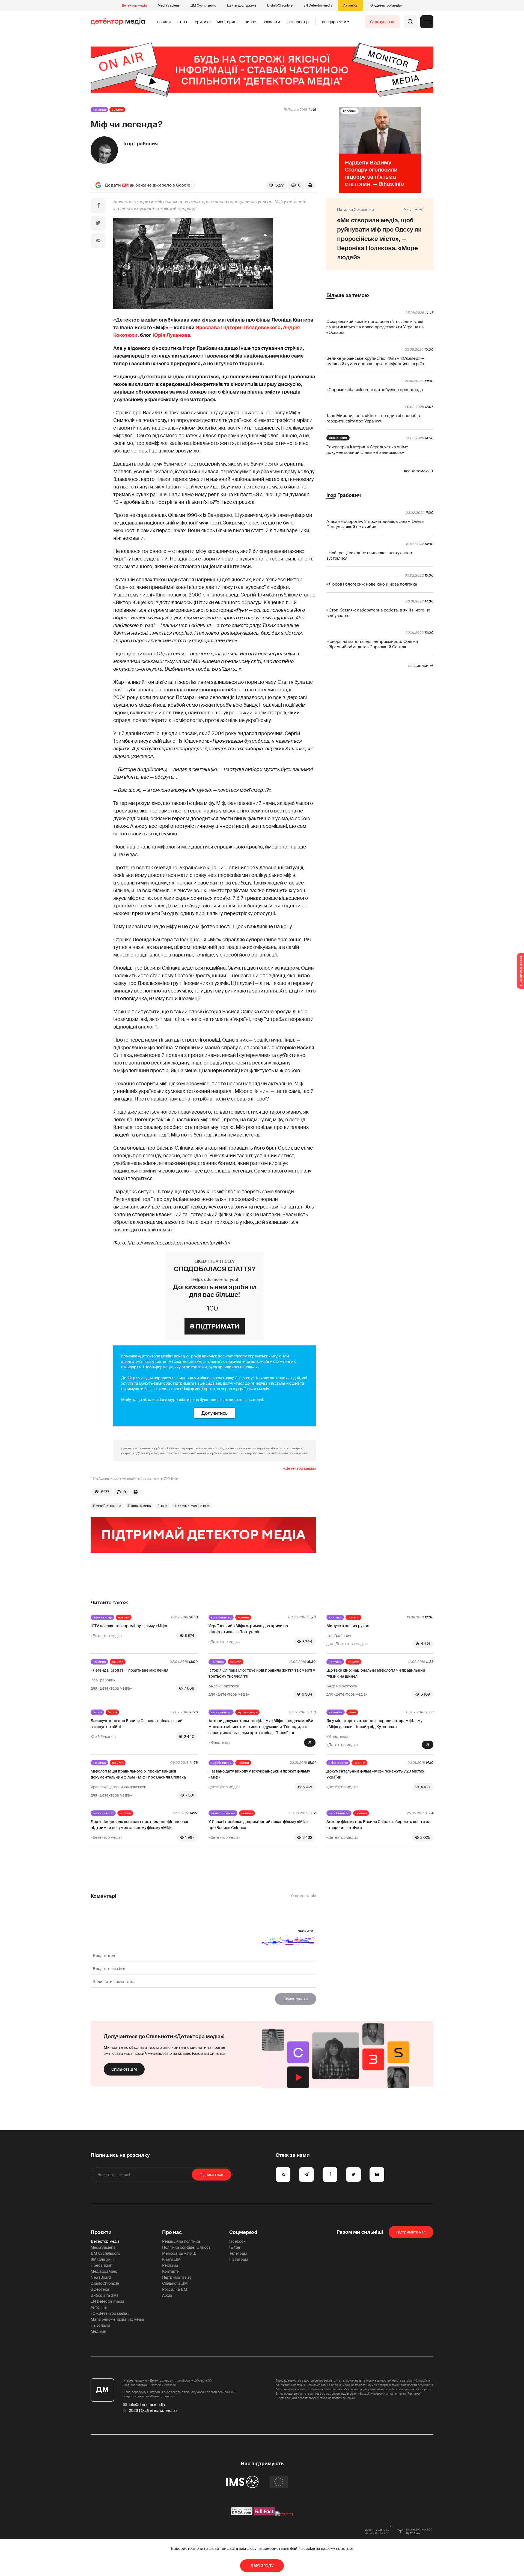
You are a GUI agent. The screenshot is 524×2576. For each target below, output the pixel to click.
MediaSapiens (169, 5)
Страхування (382, 22)
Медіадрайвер (104, 2271)
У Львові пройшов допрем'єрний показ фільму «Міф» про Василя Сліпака (259, 1825)
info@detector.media (147, 2405)
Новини (164, 22)
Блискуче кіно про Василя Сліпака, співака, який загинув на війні (137, 1724)
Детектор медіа (134, 5)
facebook (237, 2241)
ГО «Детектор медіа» (385, 5)
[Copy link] (98, 241)
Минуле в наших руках (348, 1626)
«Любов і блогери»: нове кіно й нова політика (372, 584)
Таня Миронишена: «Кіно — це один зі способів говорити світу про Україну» (373, 418)
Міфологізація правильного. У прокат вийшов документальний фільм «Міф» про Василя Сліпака (138, 1774)
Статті (183, 22)
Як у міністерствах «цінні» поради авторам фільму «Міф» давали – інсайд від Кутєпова (374, 1724)
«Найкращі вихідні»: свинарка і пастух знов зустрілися (369, 556)
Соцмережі (243, 2232)
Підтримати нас (177, 2277)
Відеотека (100, 2289)
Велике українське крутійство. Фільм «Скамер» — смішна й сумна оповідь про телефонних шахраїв (375, 361)
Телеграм (238, 2253)
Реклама (170, 2265)
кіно (164, 1506)
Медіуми (99, 2331)
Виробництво (221, 1617)
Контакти (171, 2271)
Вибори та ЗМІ (104, 2295)
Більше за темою (348, 295)
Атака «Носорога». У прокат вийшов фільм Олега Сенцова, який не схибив (375, 524)
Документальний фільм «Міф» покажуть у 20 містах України (375, 1774)
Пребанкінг (101, 2265)
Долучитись (215, 1413)
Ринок (250, 22)
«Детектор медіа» (300, 1468)
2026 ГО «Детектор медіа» (153, 2410)
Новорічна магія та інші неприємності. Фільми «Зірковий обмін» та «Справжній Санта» (372, 644)
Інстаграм (239, 2259)
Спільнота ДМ (124, 2069)
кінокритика (141, 1506)
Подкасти (271, 22)
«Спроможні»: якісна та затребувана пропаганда (375, 390)
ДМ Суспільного (203, 5)
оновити (306, 1931)
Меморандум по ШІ (180, 2253)
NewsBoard (101, 2277)
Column (117, 110)
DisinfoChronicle (280, 5)
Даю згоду (262, 2566)
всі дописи (418, 665)
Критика (203, 22)
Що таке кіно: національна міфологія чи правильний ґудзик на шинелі (376, 1673)
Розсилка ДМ (175, 2289)
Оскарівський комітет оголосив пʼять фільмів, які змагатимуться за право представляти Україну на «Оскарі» (375, 327)
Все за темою (416, 471)
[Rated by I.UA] (284, 2514)
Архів (167, 2295)
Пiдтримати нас (411, 2232)
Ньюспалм (100, 2325)
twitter (235, 2247)
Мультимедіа (247, 1712)
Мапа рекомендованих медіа (117, 2319)
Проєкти (101, 2232)
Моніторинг (228, 22)
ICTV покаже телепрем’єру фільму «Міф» (129, 1626)
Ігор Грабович (141, 144)
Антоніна (350, 5)
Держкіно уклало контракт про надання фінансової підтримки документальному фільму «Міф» (139, 1825)
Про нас (172, 2232)
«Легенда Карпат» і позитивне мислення (129, 1670)
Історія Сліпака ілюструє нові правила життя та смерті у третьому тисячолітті (262, 1673)
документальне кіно (194, 1506)
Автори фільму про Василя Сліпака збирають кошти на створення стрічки (378, 1825)
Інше (352, 1712)
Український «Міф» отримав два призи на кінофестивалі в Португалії (248, 1629)
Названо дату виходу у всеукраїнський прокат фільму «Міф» (259, 1774)
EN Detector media (318, 5)
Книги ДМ (171, 2259)
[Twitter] (98, 223)
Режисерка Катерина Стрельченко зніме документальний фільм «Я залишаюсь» (367, 450)
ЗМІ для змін (102, 2259)
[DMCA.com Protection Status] (242, 2514)
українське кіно (109, 1506)
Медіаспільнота (223, 1813)
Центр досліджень (242, 5)
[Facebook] (98, 206)
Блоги (97, 1712)
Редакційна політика (181, 2241)
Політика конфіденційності (187, 2247)
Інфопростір (298, 22)
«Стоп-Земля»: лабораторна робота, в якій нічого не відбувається (378, 613)
